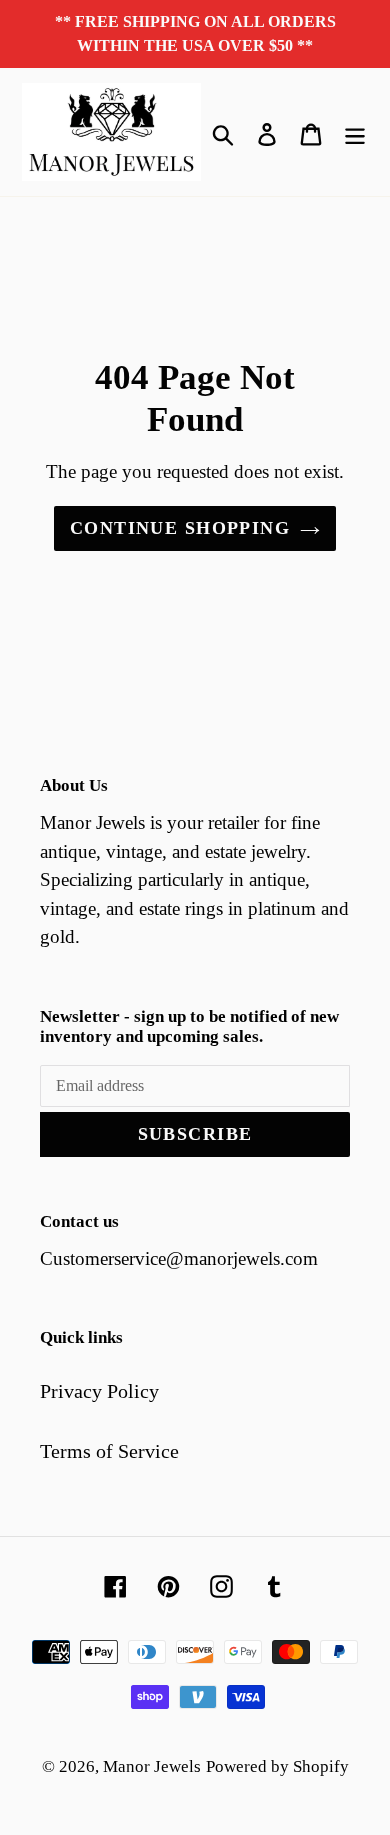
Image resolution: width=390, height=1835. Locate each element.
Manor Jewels (152, 1766)
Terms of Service (109, 1451)
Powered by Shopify (277, 1766)
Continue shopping (180, 528)
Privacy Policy (99, 1391)
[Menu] (355, 132)
